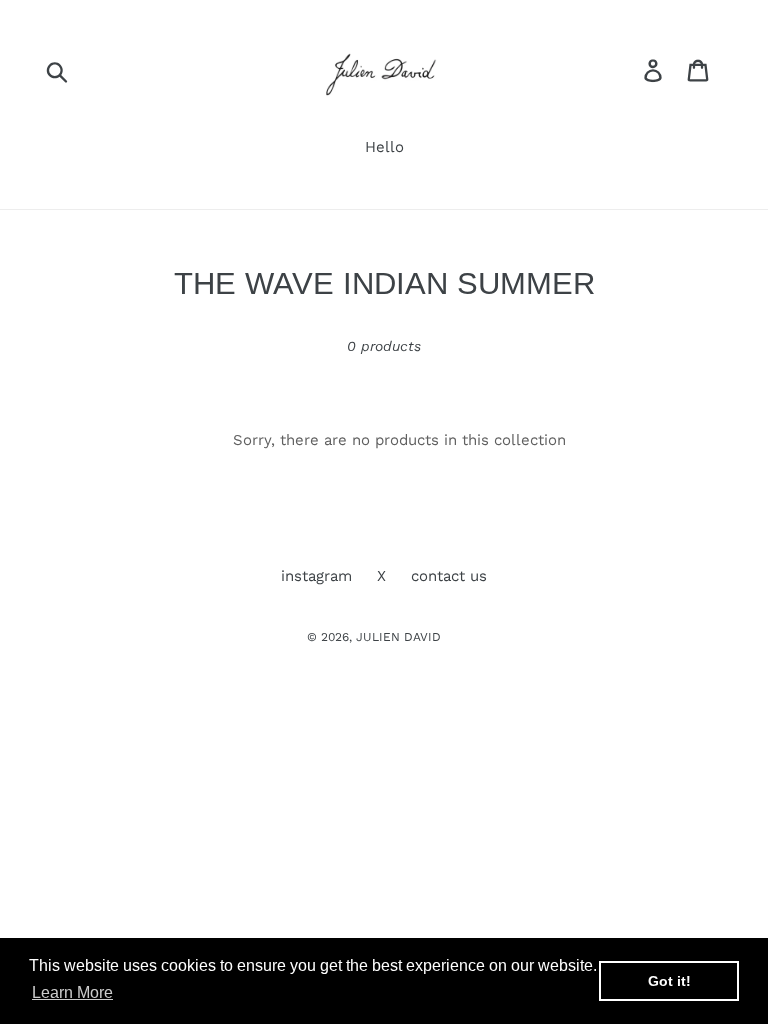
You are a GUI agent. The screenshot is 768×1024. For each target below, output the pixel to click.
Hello (384, 147)
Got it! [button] (669, 981)
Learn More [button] (72, 992)
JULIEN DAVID (398, 637)
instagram (316, 576)
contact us (449, 576)
